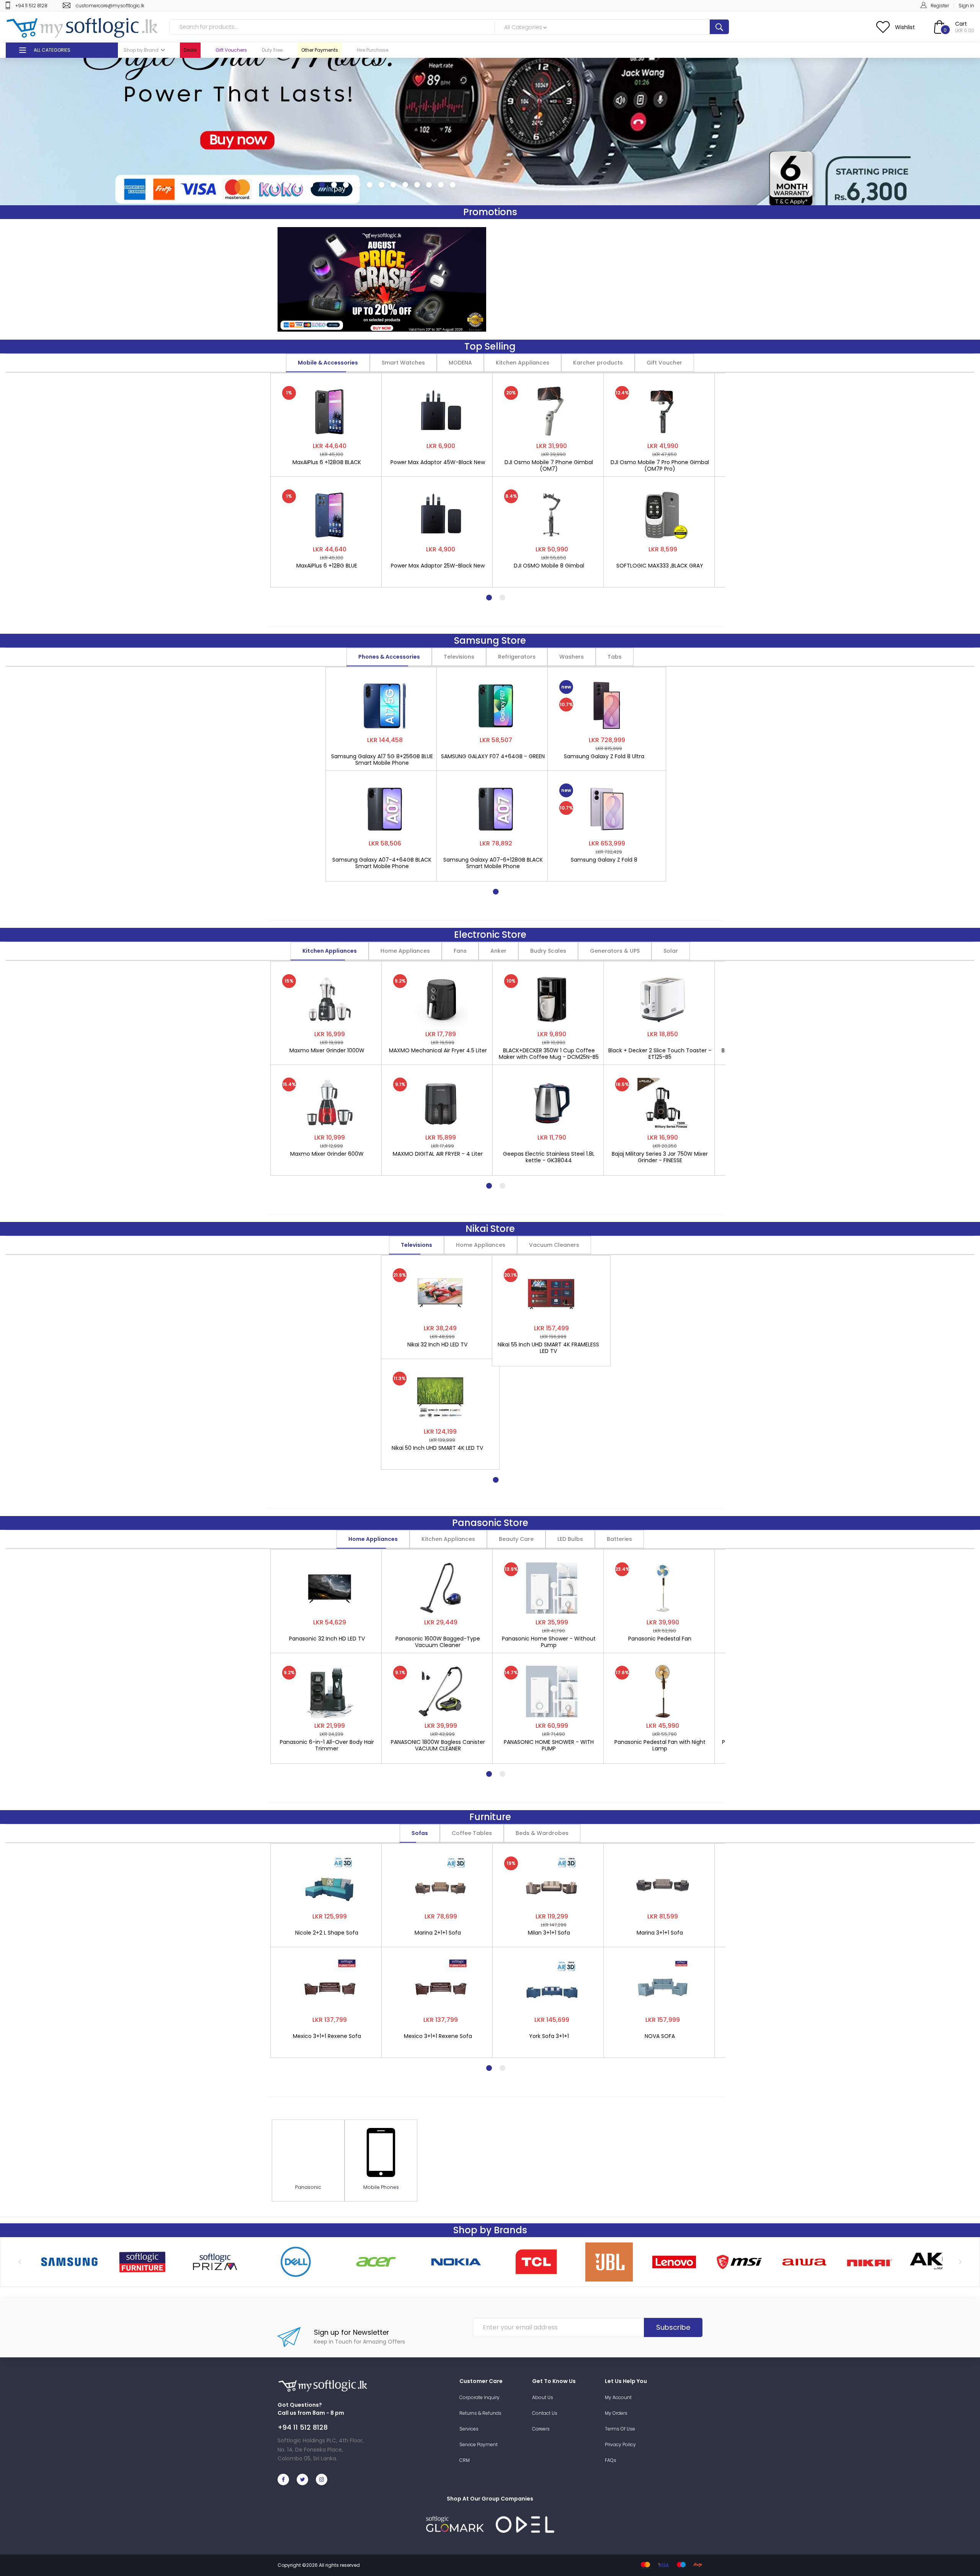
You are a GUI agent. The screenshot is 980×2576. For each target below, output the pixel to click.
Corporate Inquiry (479, 2397)
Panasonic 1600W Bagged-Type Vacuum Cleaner (438, 1642)
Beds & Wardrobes (542, 1833)
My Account (618, 2397)
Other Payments (320, 50)
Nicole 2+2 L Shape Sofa (327, 1933)
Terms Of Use (620, 2429)
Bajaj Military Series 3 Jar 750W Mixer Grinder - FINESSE (660, 1157)
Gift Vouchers (231, 50)
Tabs (615, 657)
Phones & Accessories (389, 657)
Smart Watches (403, 363)
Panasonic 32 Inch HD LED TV (327, 1639)
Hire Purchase (372, 50)
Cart (961, 24)
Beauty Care (516, 1539)
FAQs (611, 2460)
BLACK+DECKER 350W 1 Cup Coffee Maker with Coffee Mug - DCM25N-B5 (549, 1054)
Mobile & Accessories (328, 363)
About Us (543, 2397)
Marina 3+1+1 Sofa (660, 1933)
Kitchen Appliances (523, 363)
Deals (190, 50)
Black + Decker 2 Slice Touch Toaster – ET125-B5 (660, 1054)
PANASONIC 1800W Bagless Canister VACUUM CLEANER (438, 1745)
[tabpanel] (330, 476)
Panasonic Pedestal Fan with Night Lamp (660, 1745)
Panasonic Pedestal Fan (660, 1639)
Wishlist (905, 27)
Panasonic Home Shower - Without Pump (549, 1642)
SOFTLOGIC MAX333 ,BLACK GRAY (660, 566)
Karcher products (598, 363)
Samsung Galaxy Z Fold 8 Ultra (604, 757)
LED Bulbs (570, 1539)
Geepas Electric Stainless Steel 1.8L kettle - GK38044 (549, 1157)
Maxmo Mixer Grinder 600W (327, 1154)
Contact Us (545, 2413)
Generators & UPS (615, 951)
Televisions (459, 657)
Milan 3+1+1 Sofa (549, 1933)
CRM (465, 2460)
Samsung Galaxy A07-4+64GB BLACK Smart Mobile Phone (382, 863)
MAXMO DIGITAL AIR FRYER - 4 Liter (438, 1154)
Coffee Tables (472, 1833)
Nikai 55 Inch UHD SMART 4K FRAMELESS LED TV (548, 1348)
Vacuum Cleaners (554, 1245)
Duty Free (272, 50)
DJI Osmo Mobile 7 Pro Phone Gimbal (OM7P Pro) (660, 466)
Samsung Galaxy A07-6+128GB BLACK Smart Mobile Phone (493, 863)
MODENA (460, 363)
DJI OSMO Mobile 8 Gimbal (549, 566)
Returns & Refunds (480, 2413)
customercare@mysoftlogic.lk (110, 6)
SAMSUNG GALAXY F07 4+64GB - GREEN (493, 757)
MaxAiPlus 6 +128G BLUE (327, 566)
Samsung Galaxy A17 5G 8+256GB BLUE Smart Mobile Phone (382, 760)
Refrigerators (517, 657)
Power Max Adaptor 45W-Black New (438, 463)
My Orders (616, 2413)
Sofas (420, 1833)
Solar (671, 951)
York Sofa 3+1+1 (549, 2036)
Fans (460, 951)
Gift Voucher (664, 363)
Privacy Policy (620, 2444)
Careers (541, 2429)
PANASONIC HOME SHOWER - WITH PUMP (549, 1745)
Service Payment (479, 2444)
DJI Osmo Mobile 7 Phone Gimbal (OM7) (549, 466)
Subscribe (673, 2327)
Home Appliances (405, 951)
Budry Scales (548, 951)
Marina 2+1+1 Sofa (438, 1933)
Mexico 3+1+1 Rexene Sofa (327, 2036)
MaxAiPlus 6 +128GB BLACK (327, 463)
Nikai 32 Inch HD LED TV (437, 1345)
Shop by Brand (141, 50)
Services (469, 2429)
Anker (498, 951)
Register (940, 6)
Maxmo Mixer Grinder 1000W (327, 1051)
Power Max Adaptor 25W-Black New (438, 566)
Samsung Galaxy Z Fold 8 (604, 860)
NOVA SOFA (660, 2036)
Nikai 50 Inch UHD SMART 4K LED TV (437, 1448)
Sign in (966, 6)
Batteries (619, 1539)
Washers (572, 657)
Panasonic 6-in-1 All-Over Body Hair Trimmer (327, 1745)
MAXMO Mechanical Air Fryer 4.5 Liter (438, 1051)
